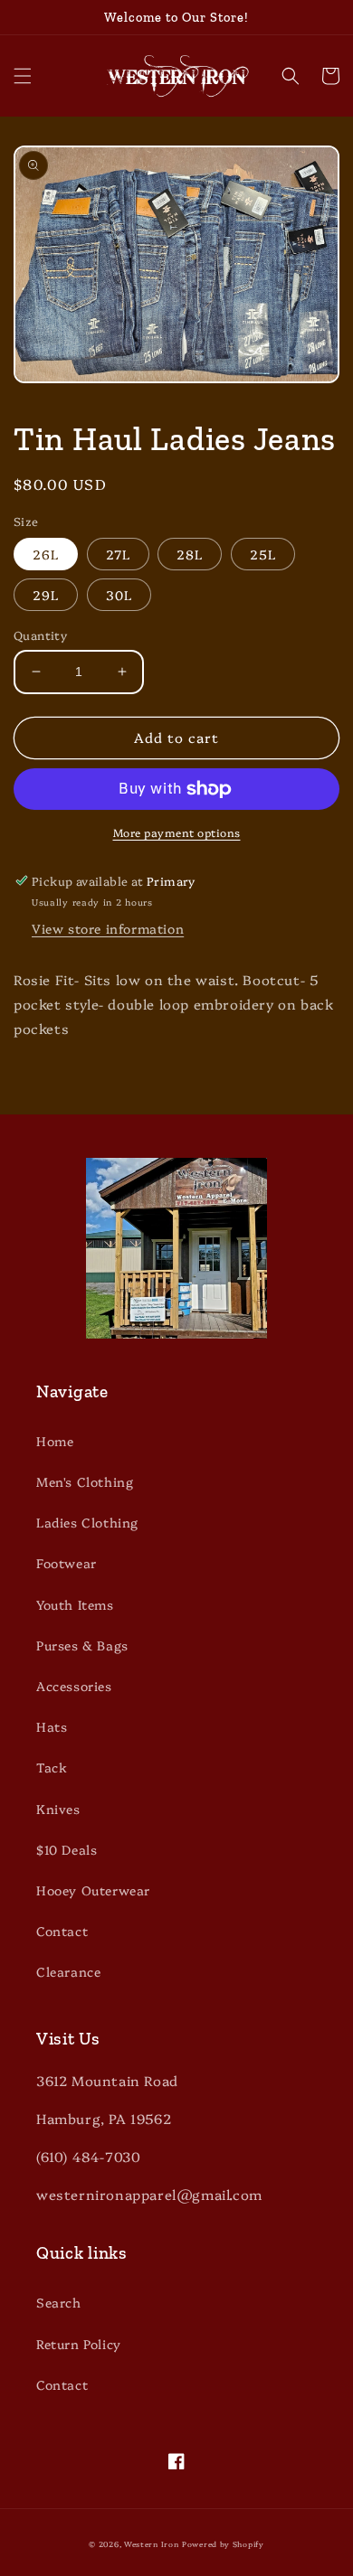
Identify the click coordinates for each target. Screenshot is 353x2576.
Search (59, 2302)
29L (46, 595)
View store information (108, 928)
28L (190, 554)
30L (119, 595)
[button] (23, 76)
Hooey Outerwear (93, 1890)
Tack (52, 1767)
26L (46, 554)
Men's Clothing (85, 1481)
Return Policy (79, 2344)
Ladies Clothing (87, 1522)
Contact (62, 1931)
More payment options (177, 832)
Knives (58, 1809)
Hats (52, 1726)
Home (55, 1441)
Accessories (74, 1686)
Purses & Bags (82, 1645)
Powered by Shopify (223, 2544)
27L (118, 554)
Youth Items (75, 1604)
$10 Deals (67, 1849)
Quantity (40, 635)
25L (263, 554)
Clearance (68, 1971)
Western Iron (151, 2544)
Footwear (67, 1563)
